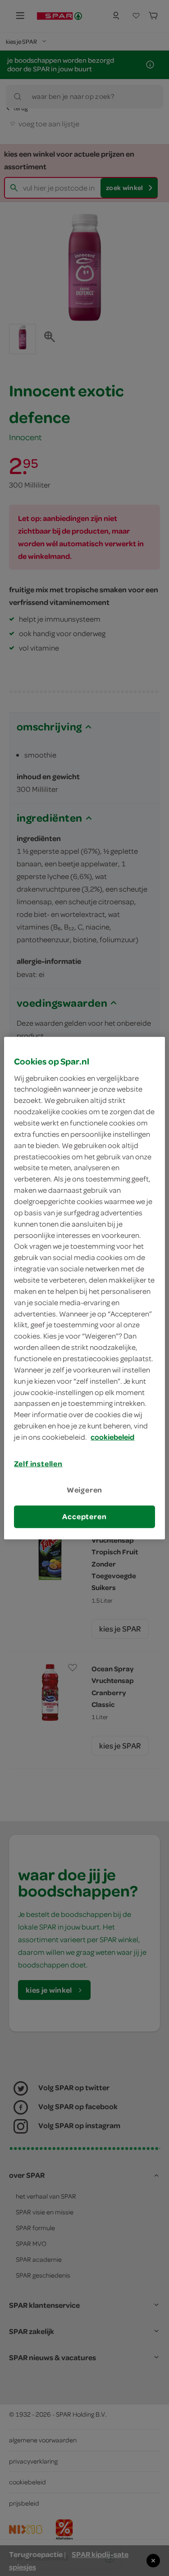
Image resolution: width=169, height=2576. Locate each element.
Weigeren (85, 1490)
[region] (84, 1288)
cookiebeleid (112, 1437)
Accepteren (84, 1516)
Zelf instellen (38, 1464)
